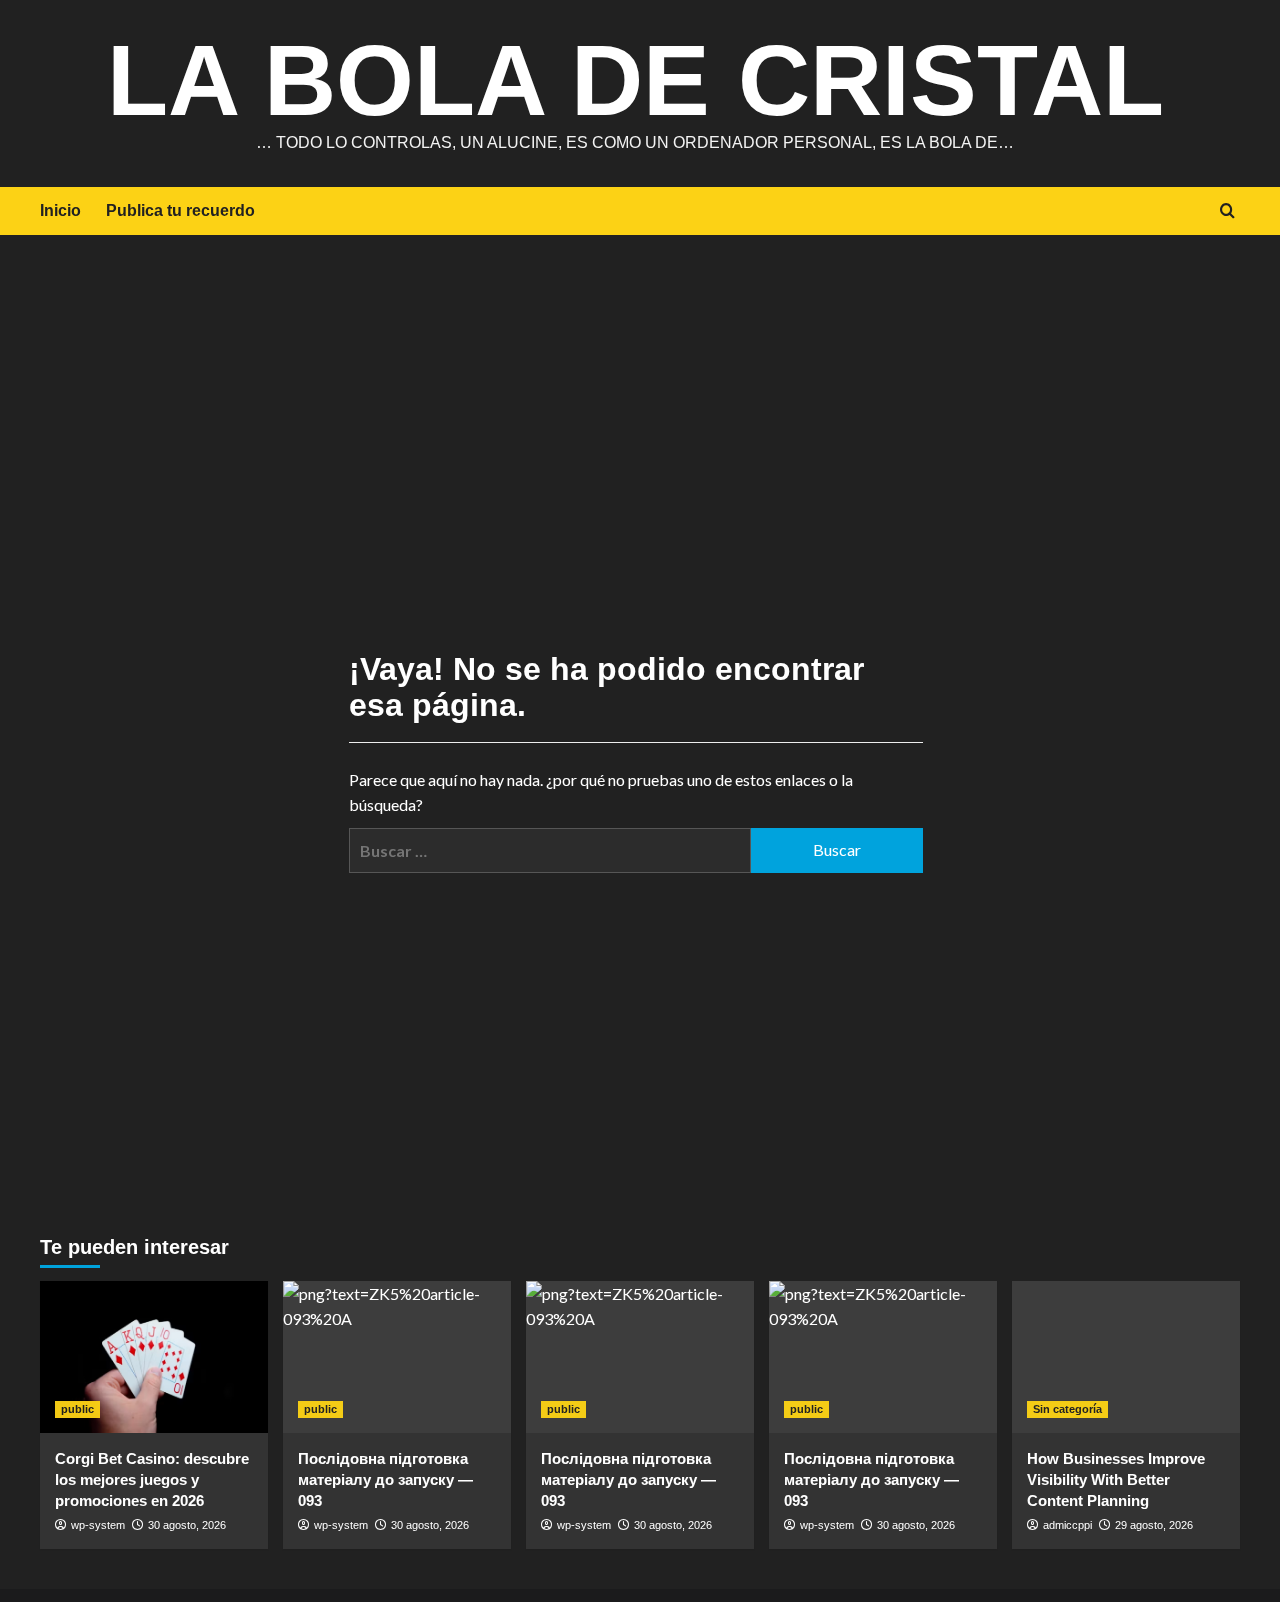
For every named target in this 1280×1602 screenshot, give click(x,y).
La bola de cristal (635, 80)
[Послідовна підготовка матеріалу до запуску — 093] (397, 1357)
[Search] (1227, 211)
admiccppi (1067, 1525)
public (77, 1409)
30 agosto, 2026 (187, 1525)
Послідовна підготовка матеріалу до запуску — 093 (385, 1479)
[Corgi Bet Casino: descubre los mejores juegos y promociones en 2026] (154, 1357)
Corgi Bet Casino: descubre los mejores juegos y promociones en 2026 (152, 1479)
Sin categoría (1067, 1409)
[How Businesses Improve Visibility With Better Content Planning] (1126, 1357)
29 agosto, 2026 (1154, 1525)
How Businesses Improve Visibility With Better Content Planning (1116, 1479)
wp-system (98, 1525)
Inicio (60, 210)
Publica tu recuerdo (180, 210)
